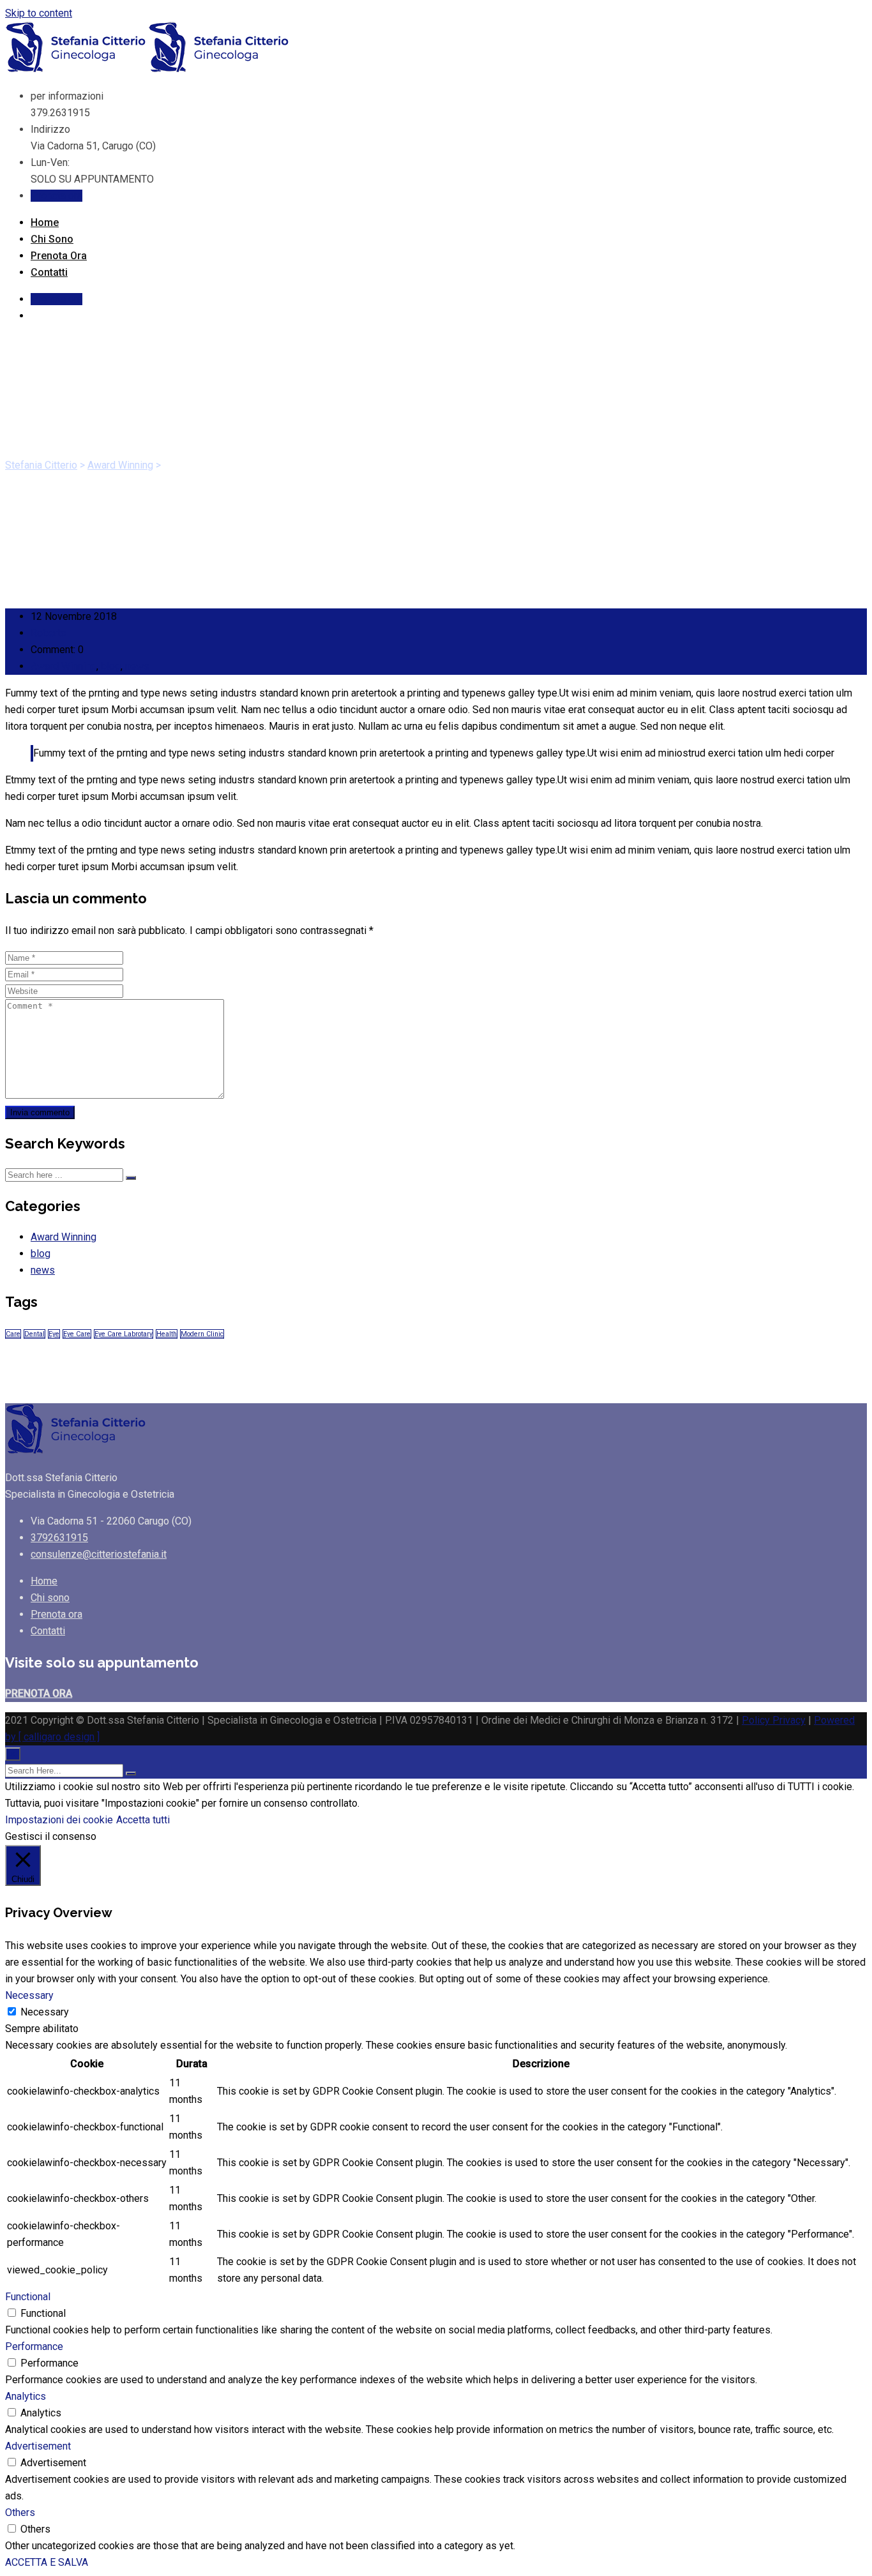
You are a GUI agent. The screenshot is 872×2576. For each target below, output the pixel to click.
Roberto (49, 633)
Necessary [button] (29, 1995)
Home (45, 222)
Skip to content (39, 13)
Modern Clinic (202, 1334)
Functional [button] (28, 2297)
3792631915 (59, 1538)
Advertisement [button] (38, 2446)
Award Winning (64, 666)
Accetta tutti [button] (143, 1820)
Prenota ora (56, 196)
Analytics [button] (26, 2396)
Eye (54, 1334)
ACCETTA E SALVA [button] (47, 2562)
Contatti (49, 272)
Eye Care (77, 1334)
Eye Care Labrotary (124, 1334)
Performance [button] (34, 2346)
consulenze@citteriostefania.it (99, 1554)
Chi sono (52, 239)
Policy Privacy (774, 1720)
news (137, 666)
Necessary (45, 2012)
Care (13, 1334)
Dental (34, 1334)
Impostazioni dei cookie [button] (59, 1820)
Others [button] (20, 2512)
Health (167, 1334)
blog (111, 666)
